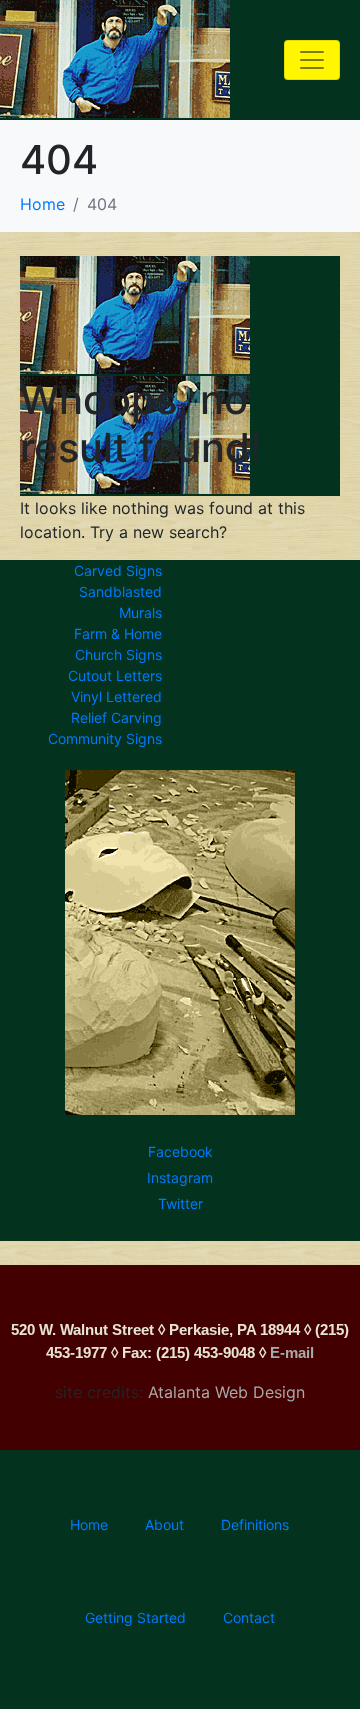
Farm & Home (122, 633)
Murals (144, 612)
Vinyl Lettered (120, 696)
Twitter (180, 1203)
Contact (249, 1617)
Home (89, 1524)
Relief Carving (120, 717)
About (164, 1524)
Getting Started (135, 1617)
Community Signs (109, 738)
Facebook (180, 1151)
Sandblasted (124, 591)
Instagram (180, 1177)
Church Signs (122, 654)
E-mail (292, 1352)
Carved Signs (122, 570)
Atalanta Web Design (226, 1392)
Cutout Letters (119, 675)
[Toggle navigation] (312, 60)
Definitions (255, 1524)
